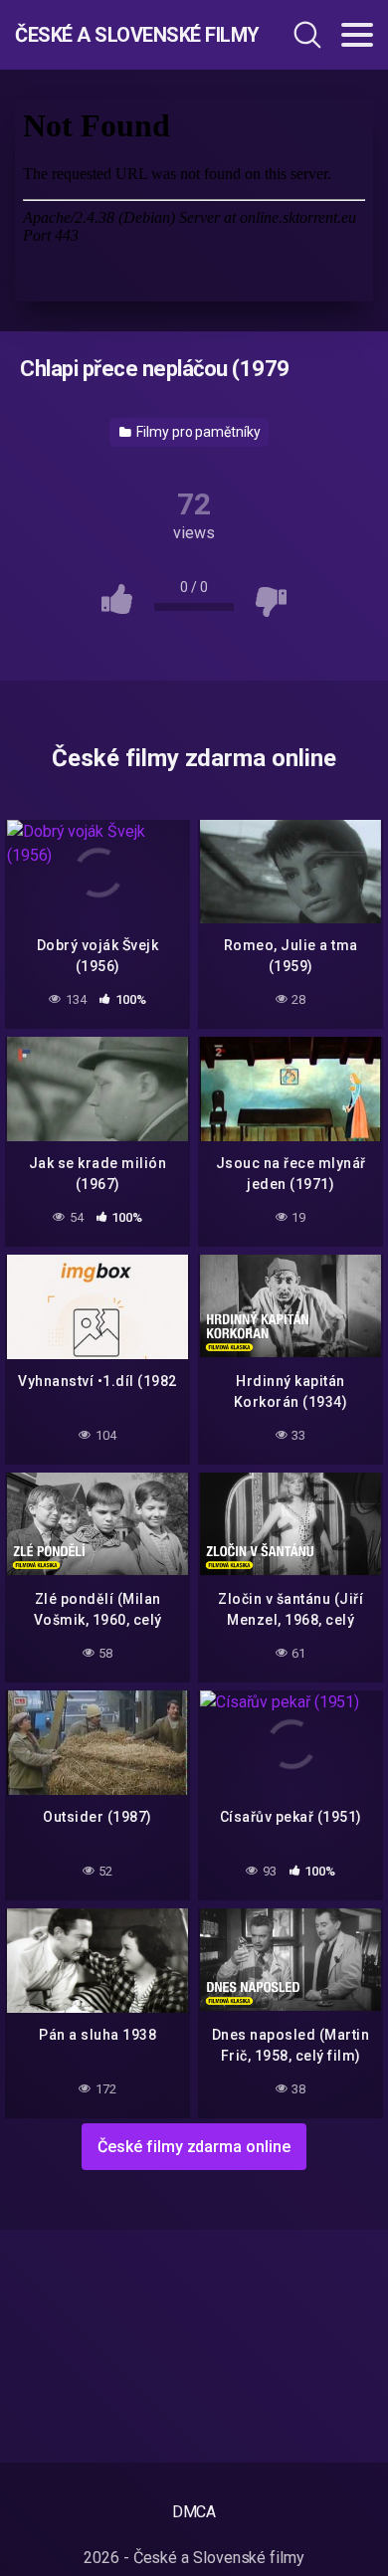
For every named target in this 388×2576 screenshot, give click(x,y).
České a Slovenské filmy (122, 35)
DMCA (194, 2512)
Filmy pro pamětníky (196, 432)
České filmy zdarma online (194, 2147)
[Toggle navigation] (357, 35)
